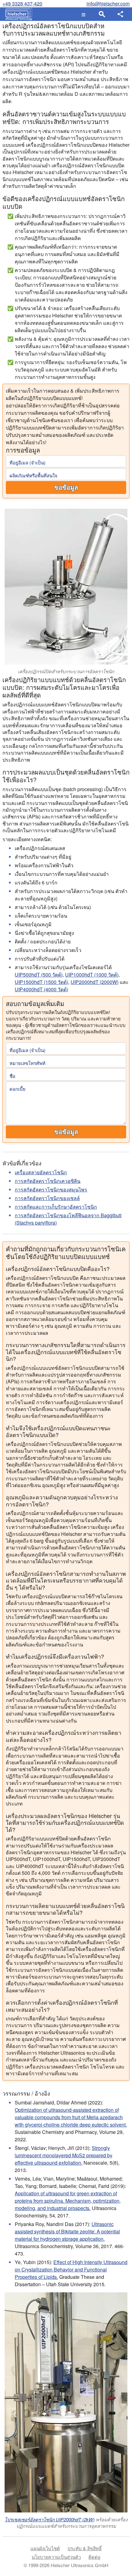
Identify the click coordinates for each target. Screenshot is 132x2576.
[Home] (17, 14)
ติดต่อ (94, 2557)
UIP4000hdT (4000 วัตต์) (41, 989)
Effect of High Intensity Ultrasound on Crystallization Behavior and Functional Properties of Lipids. (71, 2269)
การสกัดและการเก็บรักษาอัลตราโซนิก (56, 1207)
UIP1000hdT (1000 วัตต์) (92, 975)
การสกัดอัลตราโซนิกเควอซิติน (48, 1181)
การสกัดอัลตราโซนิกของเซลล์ (47, 1198)
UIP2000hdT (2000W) (95, 982)
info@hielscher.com (108, 4)
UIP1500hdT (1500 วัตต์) (41, 982)
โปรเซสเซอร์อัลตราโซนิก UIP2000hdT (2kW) (50, 2519)
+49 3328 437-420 (22, 4)
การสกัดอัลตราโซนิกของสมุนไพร (51, 1189)
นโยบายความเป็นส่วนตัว (56, 2557)
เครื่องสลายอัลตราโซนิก (41, 1172)
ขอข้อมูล (66, 488)
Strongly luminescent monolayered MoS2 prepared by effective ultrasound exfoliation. (64, 2155)
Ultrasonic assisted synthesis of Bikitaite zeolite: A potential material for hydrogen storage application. (67, 2231)
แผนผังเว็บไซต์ (45, 2548)
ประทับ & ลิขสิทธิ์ (85, 2548)
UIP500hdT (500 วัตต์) (39, 975)
